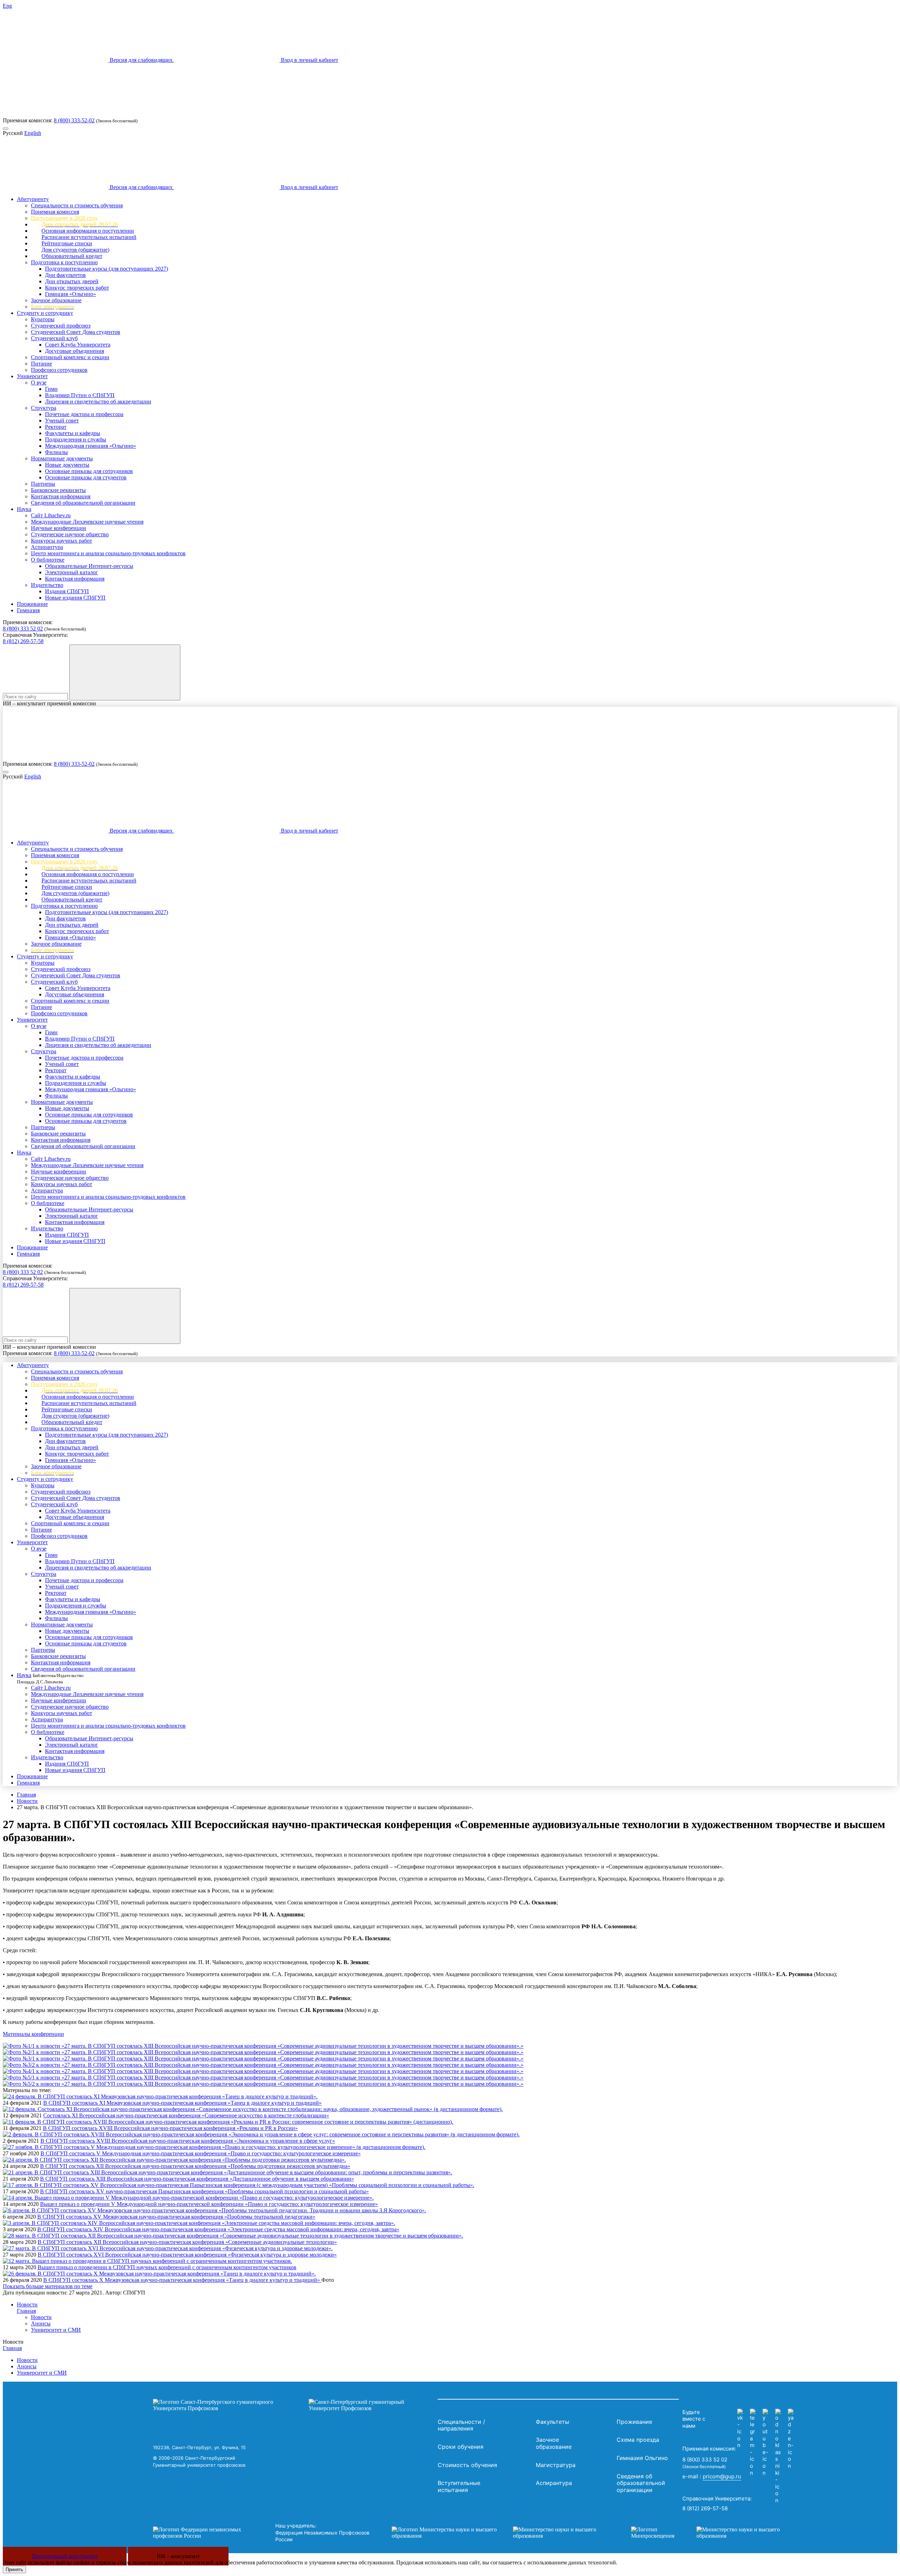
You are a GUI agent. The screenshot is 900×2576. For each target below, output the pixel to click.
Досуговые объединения (75, 351)
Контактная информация (61, 496)
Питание (41, 364)
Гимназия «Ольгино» (70, 294)
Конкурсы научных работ (62, 541)
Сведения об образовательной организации (83, 503)
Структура (44, 408)
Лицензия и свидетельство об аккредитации (98, 402)
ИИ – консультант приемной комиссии (49, 703)
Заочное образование (56, 300)
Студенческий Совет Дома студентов (76, 332)
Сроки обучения (461, 2447)
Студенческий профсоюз (61, 326)
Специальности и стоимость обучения (77, 205)
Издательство (47, 585)
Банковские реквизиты (58, 490)
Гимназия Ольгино (642, 2458)
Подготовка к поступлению (64, 262)
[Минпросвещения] (712, 2533)
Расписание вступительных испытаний (89, 237)
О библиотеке (48, 560)
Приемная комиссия (55, 212)
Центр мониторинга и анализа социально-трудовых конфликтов (108, 553)
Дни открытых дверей (72, 281)
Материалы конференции (33, 2034)
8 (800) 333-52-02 (74, 120)
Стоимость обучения (467, 2465)
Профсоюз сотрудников (59, 370)
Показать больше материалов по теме (48, 2286)
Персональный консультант (65, 2556)
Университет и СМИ (56, 2330)
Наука (24, 509)
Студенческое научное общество (70, 534)
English (33, 133)
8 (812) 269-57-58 (23, 641)
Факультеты (552, 2422)
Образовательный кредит (72, 256)
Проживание (32, 604)
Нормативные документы (62, 458)
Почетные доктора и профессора (84, 414)
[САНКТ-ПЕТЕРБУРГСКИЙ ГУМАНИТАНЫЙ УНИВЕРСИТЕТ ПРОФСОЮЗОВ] (294, 2405)
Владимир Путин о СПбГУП (80, 395)
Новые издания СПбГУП (75, 598)
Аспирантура (47, 547)
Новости (27, 1801)
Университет (32, 376)
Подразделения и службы (76, 439)
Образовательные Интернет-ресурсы (89, 566)
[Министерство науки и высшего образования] (501, 2533)
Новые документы (67, 465)
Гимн (51, 389)
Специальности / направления (461, 2425)
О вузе (39, 383)
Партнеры (43, 484)
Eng (7, 6)
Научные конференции (59, 528)
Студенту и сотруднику (45, 313)
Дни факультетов (65, 275)
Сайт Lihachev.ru (51, 515)
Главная (26, 1795)
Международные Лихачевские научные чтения (87, 522)
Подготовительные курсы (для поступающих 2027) (107, 269)
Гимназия (28, 610)
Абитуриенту (33, 199)
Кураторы (43, 319)
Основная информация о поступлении (88, 231)
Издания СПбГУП (67, 591)
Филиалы (56, 452)
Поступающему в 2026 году (64, 218)
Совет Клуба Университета (78, 345)
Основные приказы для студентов (86, 477)
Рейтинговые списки (67, 243)
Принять (14, 2569)
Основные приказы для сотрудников (89, 471)
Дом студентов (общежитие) (75, 250)
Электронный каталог (72, 572)
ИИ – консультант (178, 2556)
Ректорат (56, 427)
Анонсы (41, 2323)
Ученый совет (62, 420)
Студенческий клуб (54, 338)
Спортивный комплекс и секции (70, 357)
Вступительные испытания (459, 2486)
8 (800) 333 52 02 (23, 629)
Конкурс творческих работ (77, 288)
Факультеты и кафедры (73, 433)
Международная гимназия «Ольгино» (91, 446)
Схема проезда (638, 2440)
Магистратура (556, 2465)
